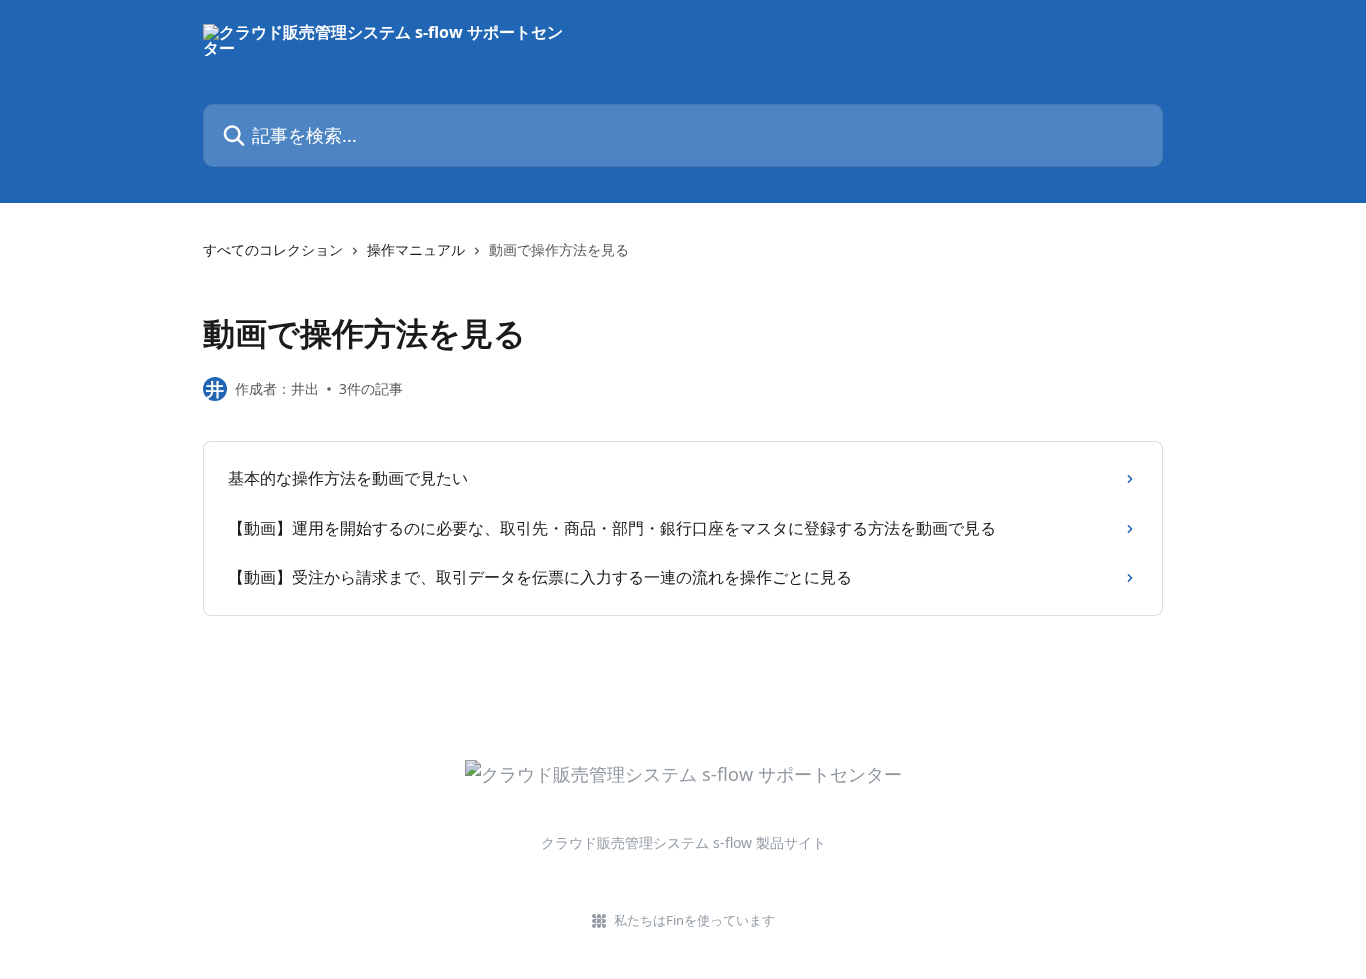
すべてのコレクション (273, 249)
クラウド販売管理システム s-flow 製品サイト (683, 842)
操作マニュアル (416, 249)
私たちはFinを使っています (694, 920)
